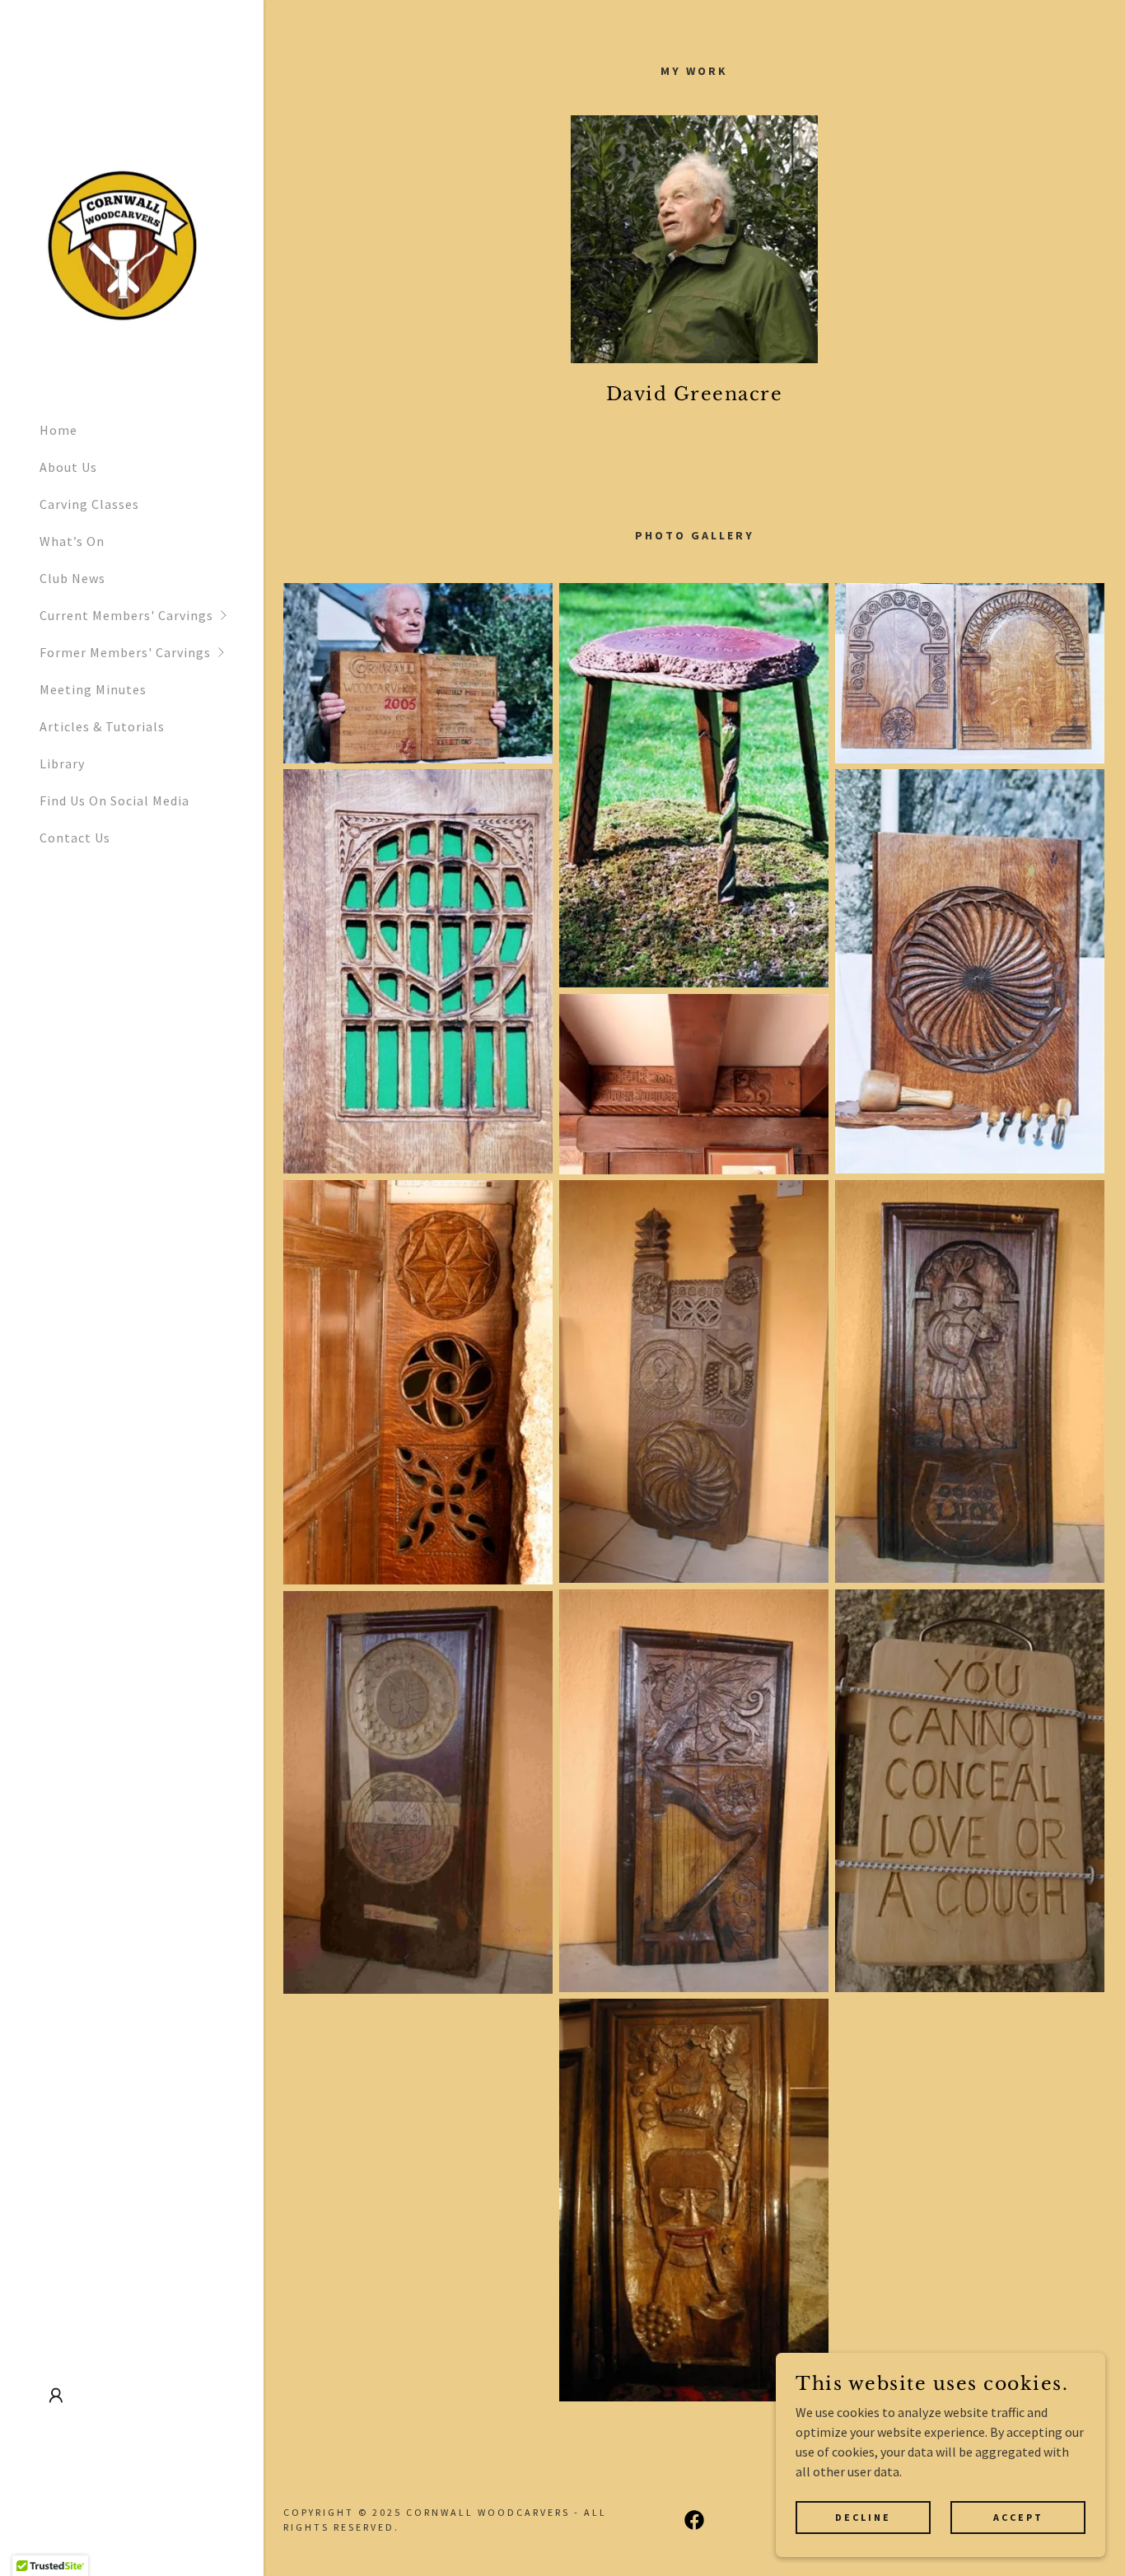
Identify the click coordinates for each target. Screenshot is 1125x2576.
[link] (122, 245)
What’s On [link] (72, 541)
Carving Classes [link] (89, 504)
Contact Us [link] (75, 838)
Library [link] (62, 763)
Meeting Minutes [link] (93, 689)
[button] (152, 616)
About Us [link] (68, 467)
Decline (863, 2517)
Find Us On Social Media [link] (114, 800)
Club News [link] (72, 578)
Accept (1018, 2517)
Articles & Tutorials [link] (102, 726)
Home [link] (58, 430)
